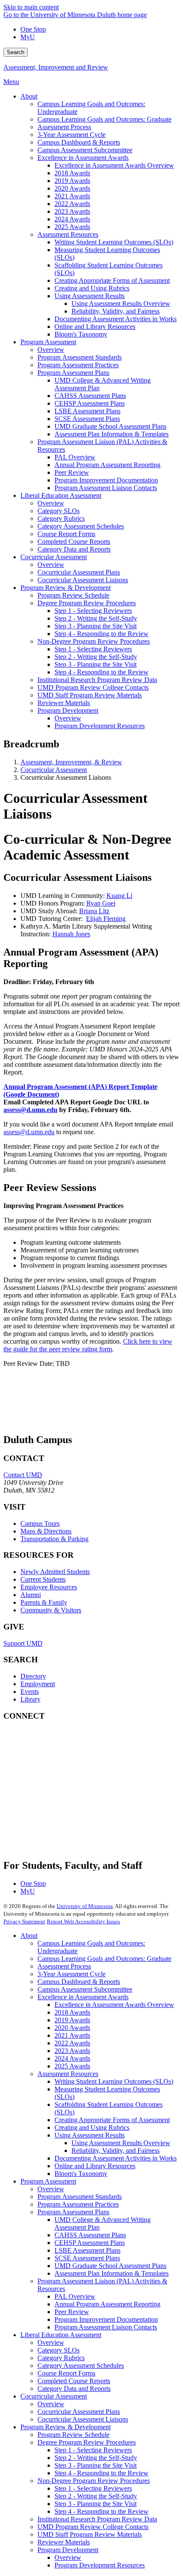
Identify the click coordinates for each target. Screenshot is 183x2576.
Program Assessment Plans (73, 2212)
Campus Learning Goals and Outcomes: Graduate (104, 1959)
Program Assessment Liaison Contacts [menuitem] (106, 488)
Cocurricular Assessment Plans (79, 2412)
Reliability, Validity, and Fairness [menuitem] (116, 311)
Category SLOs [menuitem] (59, 511)
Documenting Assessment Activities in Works (116, 2158)
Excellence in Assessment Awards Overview (114, 2005)
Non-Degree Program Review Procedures (94, 2481)
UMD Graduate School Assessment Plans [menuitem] (110, 426)
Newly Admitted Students (55, 1572)
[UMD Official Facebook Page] (67, 1747)
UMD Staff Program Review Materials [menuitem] (90, 695)
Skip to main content (31, 7)
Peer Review (72, 2312)
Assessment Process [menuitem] (64, 127)
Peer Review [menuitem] (72, 472)
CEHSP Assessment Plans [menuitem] (90, 403)
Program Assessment (48, 2181)
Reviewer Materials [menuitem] (64, 703)
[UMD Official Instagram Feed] (67, 1770)
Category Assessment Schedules (81, 2365)
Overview (51, 2189)
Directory (33, 1676)
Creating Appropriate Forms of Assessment (112, 2120)
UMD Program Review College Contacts (93, 2527)
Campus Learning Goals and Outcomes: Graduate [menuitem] (104, 119)
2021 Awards (72, 2035)
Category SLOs (59, 2350)
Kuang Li (119, 896)
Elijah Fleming (106, 919)
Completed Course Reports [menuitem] (74, 542)
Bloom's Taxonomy (81, 2174)
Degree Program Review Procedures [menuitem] (87, 603)
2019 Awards (72, 2020)
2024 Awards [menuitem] (72, 219)
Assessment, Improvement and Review (56, 67)
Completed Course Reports (74, 2381)
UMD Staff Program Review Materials (90, 2534)
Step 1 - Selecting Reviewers (93, 2450)
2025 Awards (72, 2066)
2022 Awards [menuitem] (72, 204)
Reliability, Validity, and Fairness (116, 2151)
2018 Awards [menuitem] (72, 173)
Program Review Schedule (73, 2435)
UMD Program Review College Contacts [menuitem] (93, 687)
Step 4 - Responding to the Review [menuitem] (102, 634)
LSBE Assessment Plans (87, 2250)
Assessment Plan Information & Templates (112, 2273)
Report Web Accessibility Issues (83, 1921)
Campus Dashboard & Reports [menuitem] (79, 142)
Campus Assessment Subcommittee (85, 1989)
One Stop (33, 29)
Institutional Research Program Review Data (97, 2519)
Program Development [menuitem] (68, 710)
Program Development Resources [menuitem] (100, 726)
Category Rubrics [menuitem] (61, 518)
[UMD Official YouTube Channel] (67, 1793)
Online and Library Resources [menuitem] (95, 327)
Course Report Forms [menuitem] (66, 534)
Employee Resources (49, 1587)
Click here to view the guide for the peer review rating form (88, 1345)
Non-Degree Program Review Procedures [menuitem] (94, 641)
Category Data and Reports (74, 2389)
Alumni (31, 1595)
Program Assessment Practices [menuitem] (78, 365)
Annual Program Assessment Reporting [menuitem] (107, 465)
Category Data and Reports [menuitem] (74, 549)
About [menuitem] (29, 96)
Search (16, 52)
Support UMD (23, 1643)
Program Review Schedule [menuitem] (73, 595)
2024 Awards (72, 2058)
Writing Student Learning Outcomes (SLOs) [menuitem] (114, 242)
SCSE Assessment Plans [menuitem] (87, 419)
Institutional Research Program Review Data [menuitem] (97, 680)
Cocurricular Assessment (54, 770)
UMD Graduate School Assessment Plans (110, 2266)
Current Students (43, 1579)
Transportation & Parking (54, 1539)
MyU (28, 37)
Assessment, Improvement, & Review (71, 762)
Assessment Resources (68, 2074)
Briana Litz (94, 911)
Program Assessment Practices (78, 2204)
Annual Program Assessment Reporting (107, 2304)
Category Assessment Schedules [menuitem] (81, 526)
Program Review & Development (66, 2427)
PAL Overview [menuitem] (75, 457)
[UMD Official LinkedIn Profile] (67, 1817)
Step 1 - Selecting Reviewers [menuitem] (93, 611)
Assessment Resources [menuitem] (68, 234)
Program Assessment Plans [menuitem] (73, 373)
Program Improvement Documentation (106, 2319)
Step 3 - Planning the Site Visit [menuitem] (96, 626)
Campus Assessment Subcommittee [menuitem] (85, 150)
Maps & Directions (46, 1531)
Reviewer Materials (64, 2542)
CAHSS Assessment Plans (90, 2235)
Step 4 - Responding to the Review (102, 2473)
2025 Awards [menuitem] (72, 227)
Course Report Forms (66, 2373)
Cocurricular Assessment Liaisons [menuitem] (83, 580)
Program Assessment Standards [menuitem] (80, 357)
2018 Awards (72, 2012)
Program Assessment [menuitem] (48, 342)
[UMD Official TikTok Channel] (67, 1840)
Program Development (68, 2550)
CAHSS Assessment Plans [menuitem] (90, 396)
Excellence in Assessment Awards (83, 1997)
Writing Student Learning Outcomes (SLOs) (114, 2081)
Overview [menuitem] (51, 350)
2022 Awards (72, 2043)
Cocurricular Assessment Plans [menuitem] (79, 572)
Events (30, 1692)
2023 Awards (72, 2051)
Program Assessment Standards (80, 2197)
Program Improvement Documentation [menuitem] (106, 480)
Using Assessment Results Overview (121, 2143)
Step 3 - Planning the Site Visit (96, 2465)
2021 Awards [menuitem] (72, 196)
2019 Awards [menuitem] (72, 181)
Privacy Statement (24, 1921)
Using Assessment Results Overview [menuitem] (121, 303)
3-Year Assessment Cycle (71, 1974)
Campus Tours (40, 1523)
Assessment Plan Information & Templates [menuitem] (112, 434)
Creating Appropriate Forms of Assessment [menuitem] (112, 280)
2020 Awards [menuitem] (72, 188)
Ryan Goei (101, 903)
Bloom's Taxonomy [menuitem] (81, 334)
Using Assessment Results (90, 2135)
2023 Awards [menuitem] (72, 211)
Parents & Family (44, 1602)
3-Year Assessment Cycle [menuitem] (71, 135)
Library (30, 1699)
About (29, 1936)
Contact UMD (23, 1475)
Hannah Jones (71, 934)
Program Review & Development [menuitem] (66, 588)
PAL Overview (75, 2296)
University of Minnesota (85, 1906)
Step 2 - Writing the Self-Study (96, 2458)
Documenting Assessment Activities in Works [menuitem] (116, 319)
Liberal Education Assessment (61, 2335)
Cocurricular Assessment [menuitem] (54, 557)
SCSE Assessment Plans (87, 2258)
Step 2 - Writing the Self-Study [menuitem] (96, 618)
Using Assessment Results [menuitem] (90, 296)
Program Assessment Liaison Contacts (106, 2327)
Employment (38, 1684)
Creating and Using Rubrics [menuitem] (92, 288)
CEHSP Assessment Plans (90, 2243)
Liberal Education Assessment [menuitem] (61, 495)
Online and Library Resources (95, 2166)
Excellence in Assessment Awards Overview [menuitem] (114, 165)
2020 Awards (72, 2028)
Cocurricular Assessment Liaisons (83, 2419)
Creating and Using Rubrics (92, 2127)
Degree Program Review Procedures (87, 2442)
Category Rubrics (61, 2358)
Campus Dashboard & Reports (79, 1982)
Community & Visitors (51, 1610)
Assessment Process (64, 1966)
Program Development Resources (100, 2565)
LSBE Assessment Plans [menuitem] (87, 411)
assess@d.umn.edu (29, 1132)
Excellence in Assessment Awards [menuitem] (83, 158)
